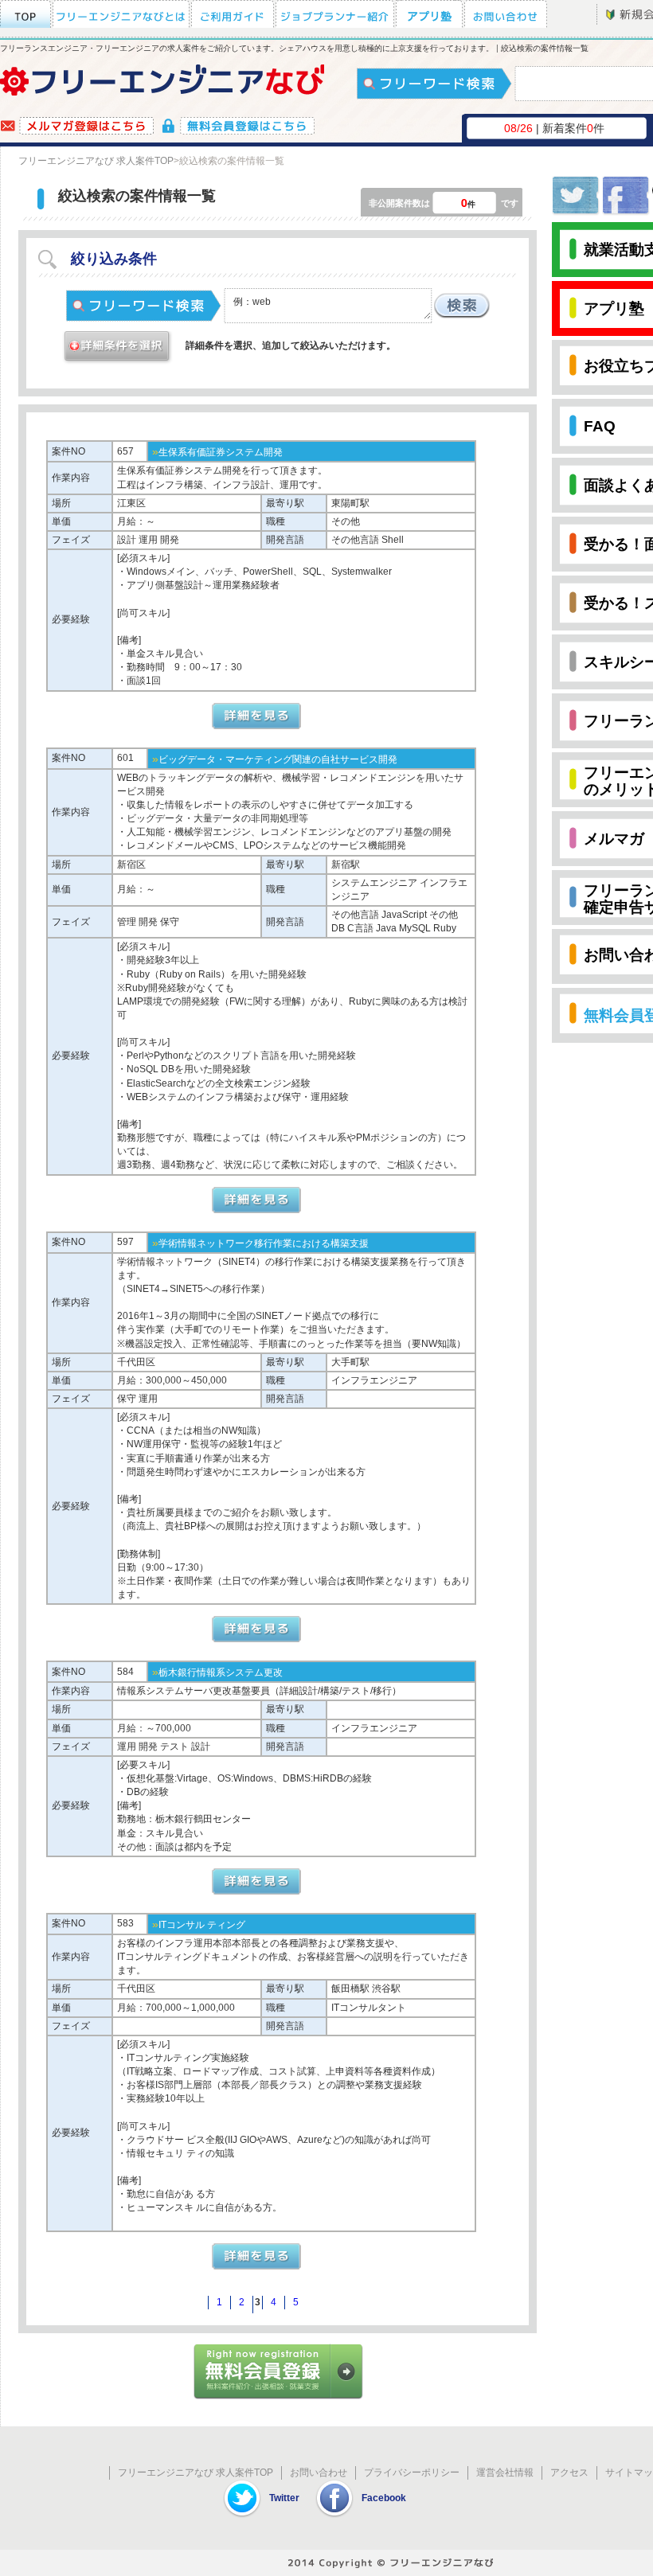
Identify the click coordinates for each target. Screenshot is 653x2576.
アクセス (569, 2473)
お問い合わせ (319, 2473)
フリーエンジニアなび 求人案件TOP (96, 161)
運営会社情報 (505, 2473)
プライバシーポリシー (412, 2473)
